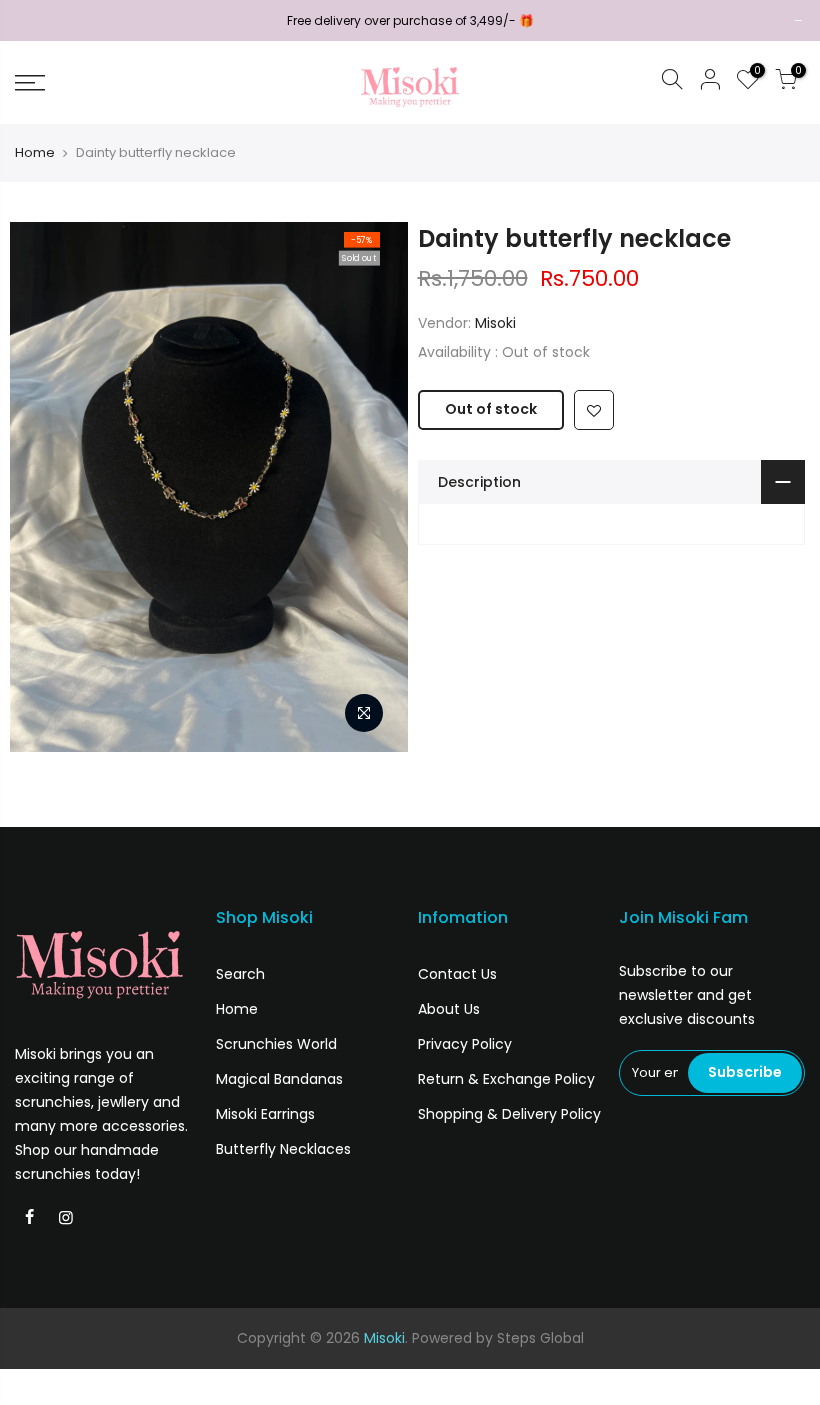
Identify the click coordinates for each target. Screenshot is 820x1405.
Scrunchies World (276, 1044)
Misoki (495, 323)
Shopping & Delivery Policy (509, 1114)
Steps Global (540, 1338)
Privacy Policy (465, 1044)
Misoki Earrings (265, 1114)
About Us (449, 1009)
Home (35, 153)
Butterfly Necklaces (283, 1149)
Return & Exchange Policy (506, 1079)
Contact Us (457, 974)
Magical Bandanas (279, 1079)
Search (240, 974)
